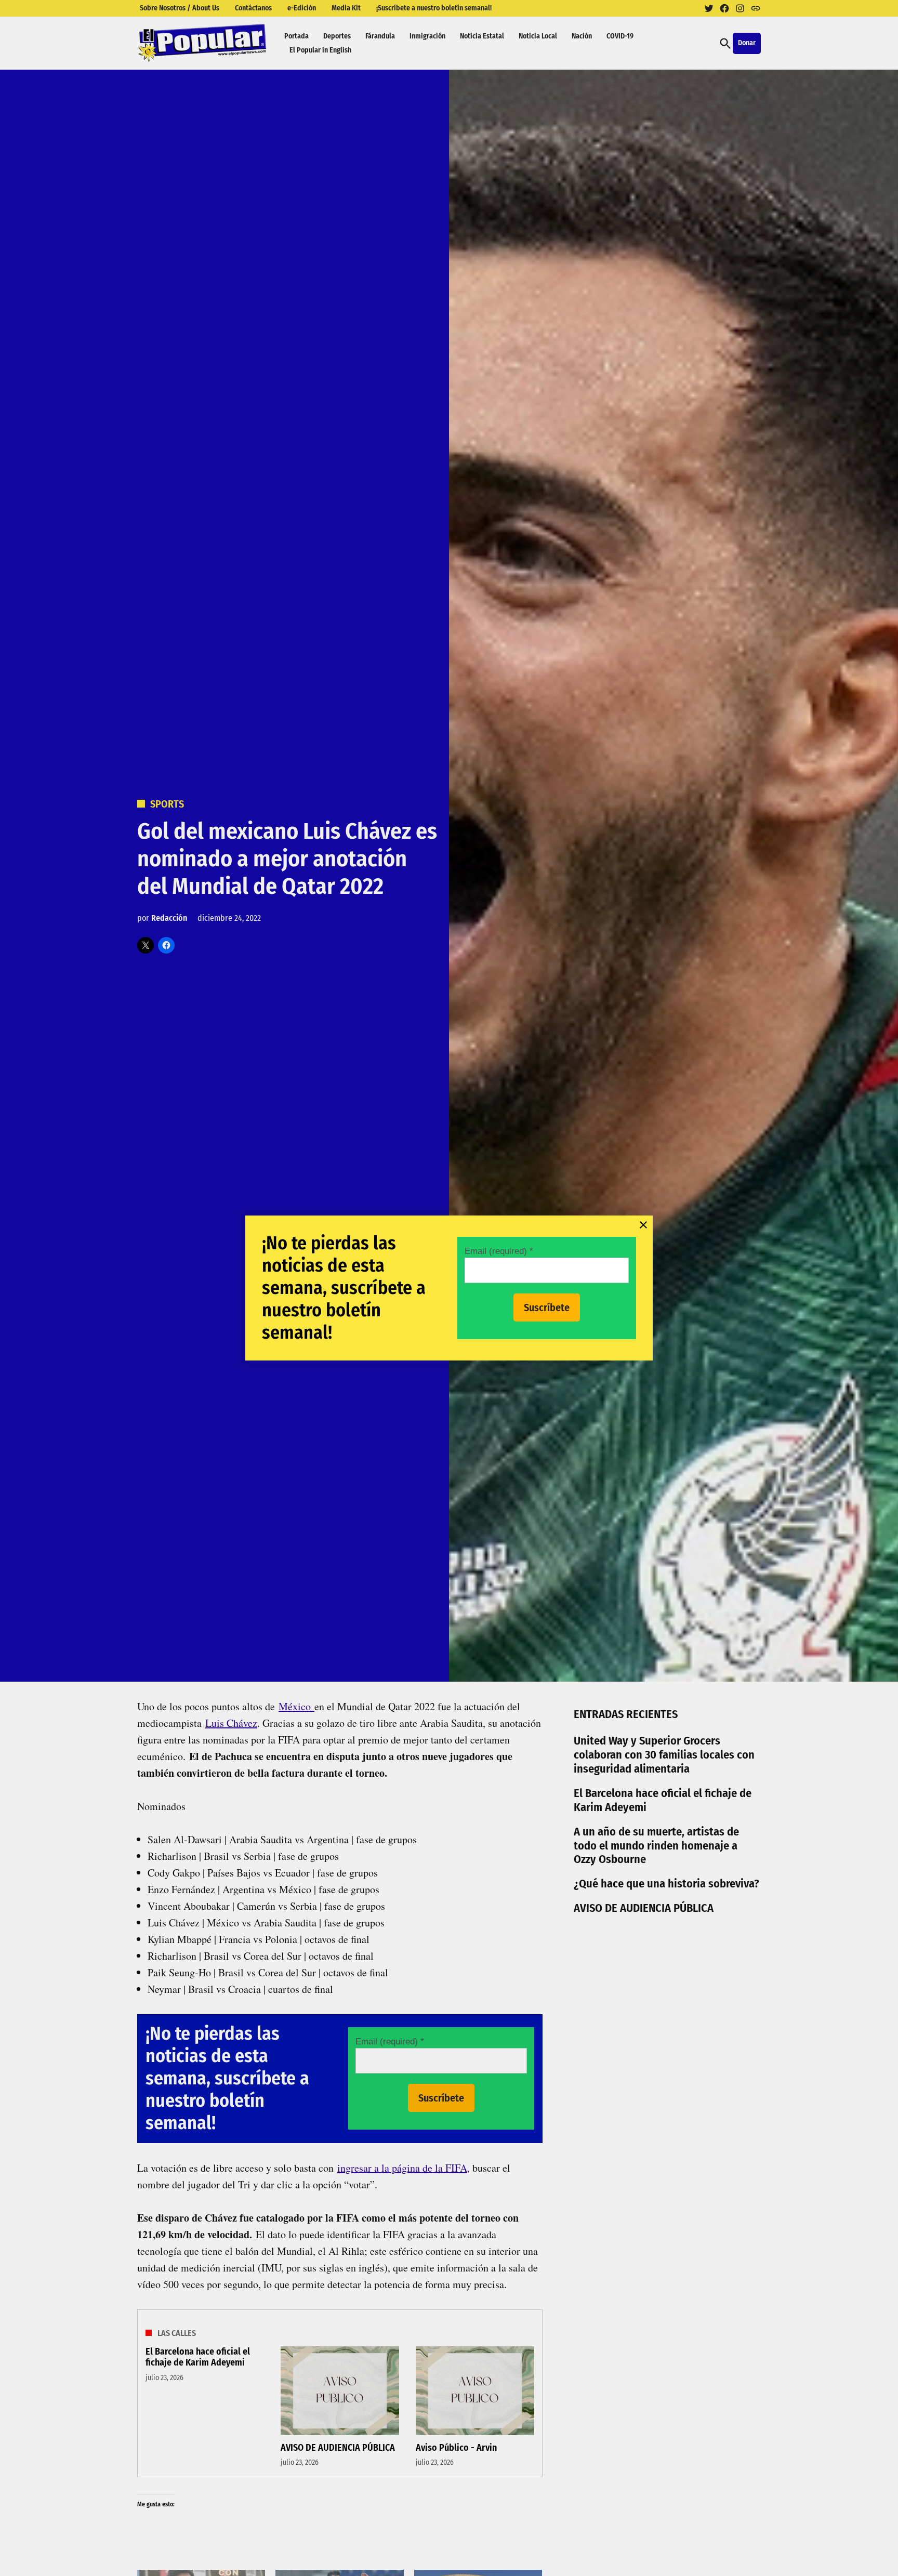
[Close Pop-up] (643, 1225)
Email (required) (499, 1251)
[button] (449, 1288)
